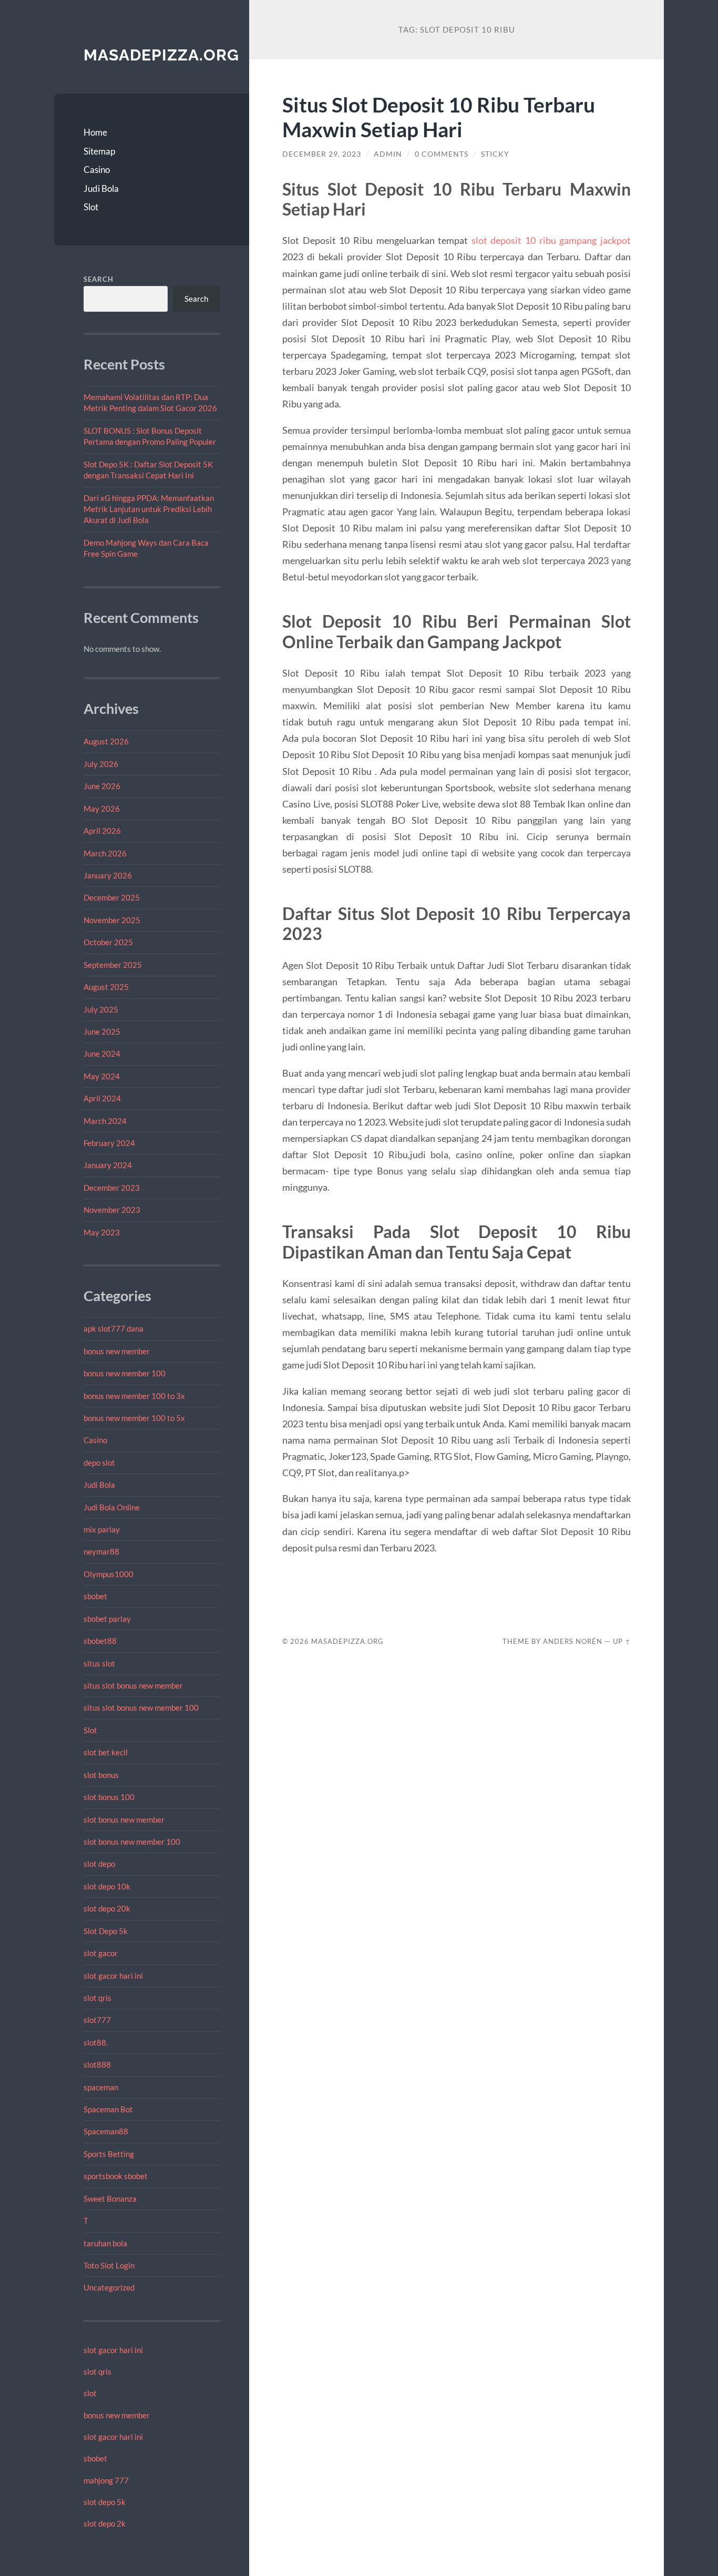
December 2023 (112, 1188)
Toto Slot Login (109, 2265)
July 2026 (101, 764)
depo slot (99, 1463)
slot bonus (101, 1775)
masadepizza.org (161, 55)
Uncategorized (109, 2287)
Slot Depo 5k (106, 1931)
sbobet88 (100, 1641)
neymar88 (101, 1551)
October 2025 (108, 942)
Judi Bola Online (112, 1507)
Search (99, 279)
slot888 (97, 2064)
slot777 (97, 2020)
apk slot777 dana (114, 1328)
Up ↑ (622, 1641)
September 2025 (113, 965)
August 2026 (106, 741)
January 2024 (108, 1165)
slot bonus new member (124, 1819)
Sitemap (99, 151)
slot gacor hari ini (113, 1976)
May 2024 (102, 1076)
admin (388, 154)
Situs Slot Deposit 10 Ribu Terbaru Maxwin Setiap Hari (439, 117)
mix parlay (102, 1529)
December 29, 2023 (322, 154)
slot (90, 2393)
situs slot (99, 1663)
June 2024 (102, 1054)
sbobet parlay (107, 1619)
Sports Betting (109, 2154)
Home (95, 132)
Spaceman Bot (108, 2109)
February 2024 (109, 1143)
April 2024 (102, 1098)
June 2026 (102, 786)
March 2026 (105, 853)
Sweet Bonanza (110, 2199)
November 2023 (112, 1210)
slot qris (98, 1998)
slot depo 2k (105, 2523)
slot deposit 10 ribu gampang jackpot (551, 240)
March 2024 (105, 1121)
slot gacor (101, 1953)
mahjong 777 (106, 2480)
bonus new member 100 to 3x (134, 1396)
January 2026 (108, 875)
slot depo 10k (107, 1886)
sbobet (95, 1596)
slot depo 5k (105, 2502)
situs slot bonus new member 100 (141, 1708)
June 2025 (102, 1031)
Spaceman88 (106, 2131)
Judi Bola (101, 188)
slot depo (99, 1864)
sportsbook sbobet (116, 2176)
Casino (97, 170)
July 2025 (101, 1009)
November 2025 (112, 920)
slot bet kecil (106, 1752)
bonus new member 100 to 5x (134, 1418)
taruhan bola (105, 2243)
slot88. (96, 2042)
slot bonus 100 (109, 1797)
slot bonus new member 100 (132, 1842)
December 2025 (112, 897)
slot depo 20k (107, 1908)
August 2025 (106, 987)
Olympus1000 (109, 1574)
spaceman (101, 2087)
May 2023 (102, 1232)
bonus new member (117, 1351)
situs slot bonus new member (133, 1685)
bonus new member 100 (125, 1373)
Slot (91, 207)
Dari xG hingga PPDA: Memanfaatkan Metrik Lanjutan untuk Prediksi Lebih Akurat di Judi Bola (149, 509)
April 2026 (102, 831)
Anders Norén (573, 1641)
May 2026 (102, 809)
